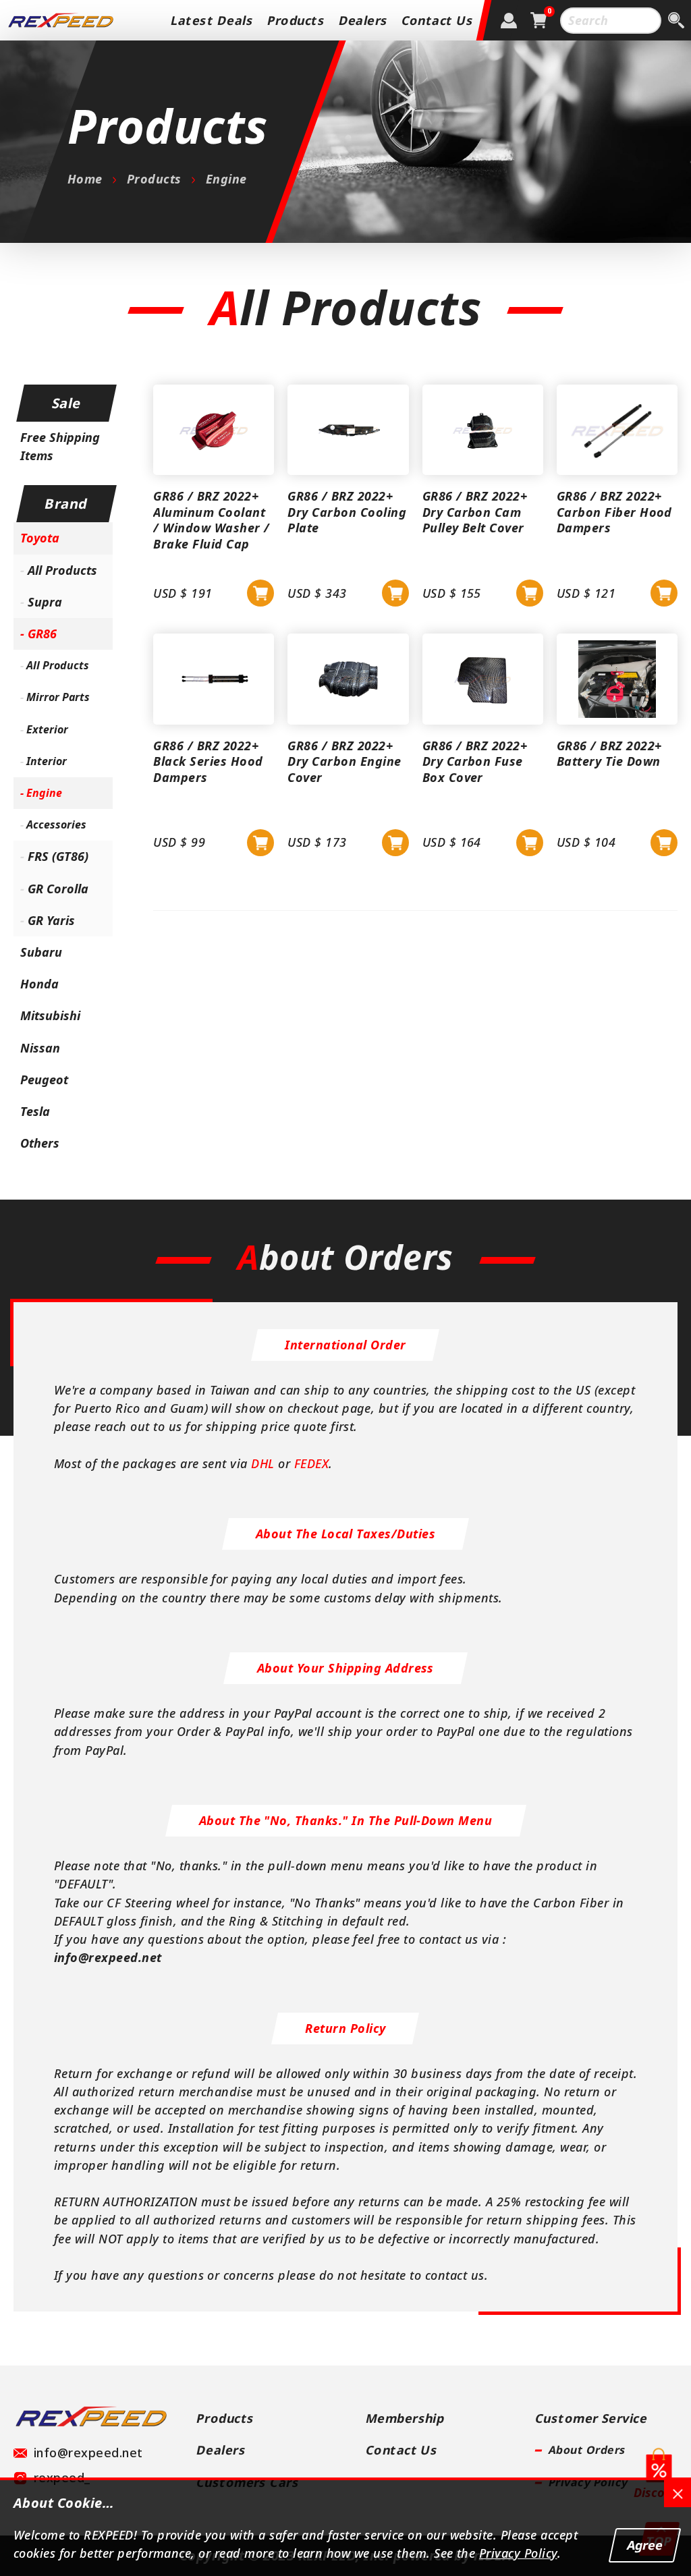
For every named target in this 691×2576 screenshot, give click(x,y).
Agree (645, 2545)
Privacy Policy (518, 2553)
